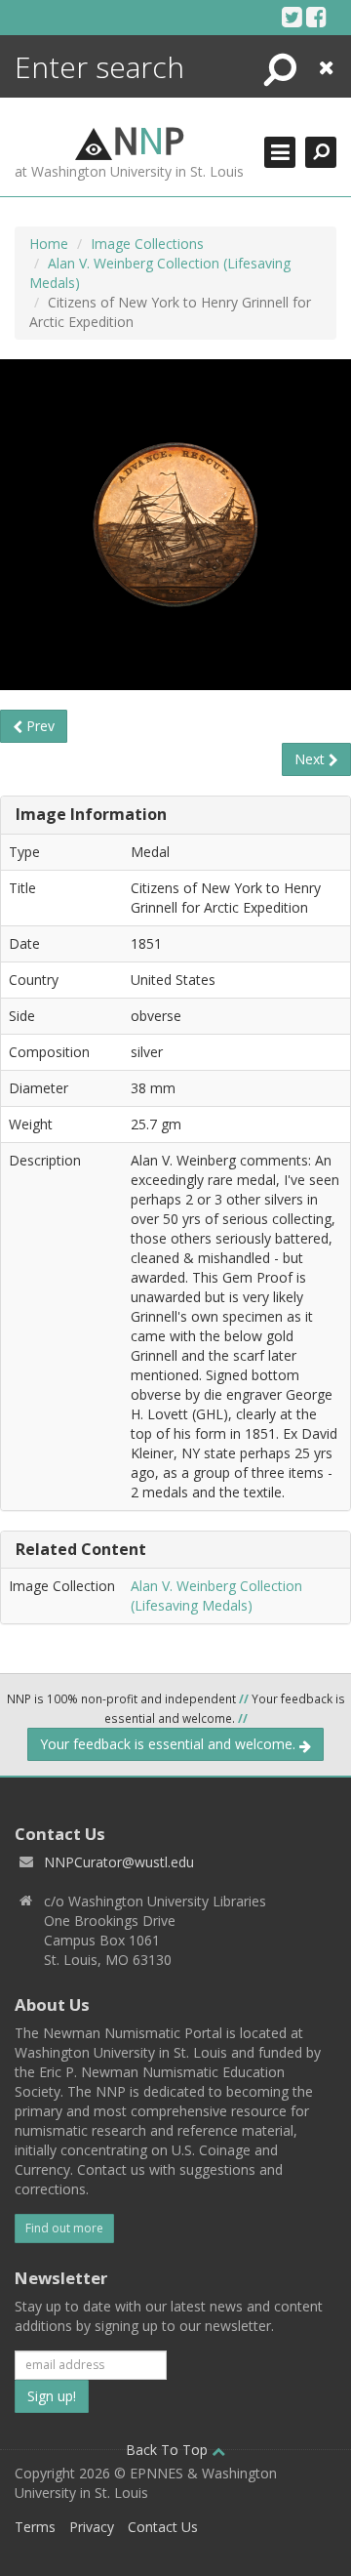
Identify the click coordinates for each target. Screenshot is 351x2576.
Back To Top (169, 2450)
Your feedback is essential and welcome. (170, 1744)
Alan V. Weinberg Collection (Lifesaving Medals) (216, 1595)
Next (312, 759)
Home (49, 244)
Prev (39, 726)
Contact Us (163, 2527)
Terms (35, 2527)
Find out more (64, 2228)
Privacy (92, 2527)
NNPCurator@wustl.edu (119, 1862)
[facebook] (316, 17)
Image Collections (147, 244)
